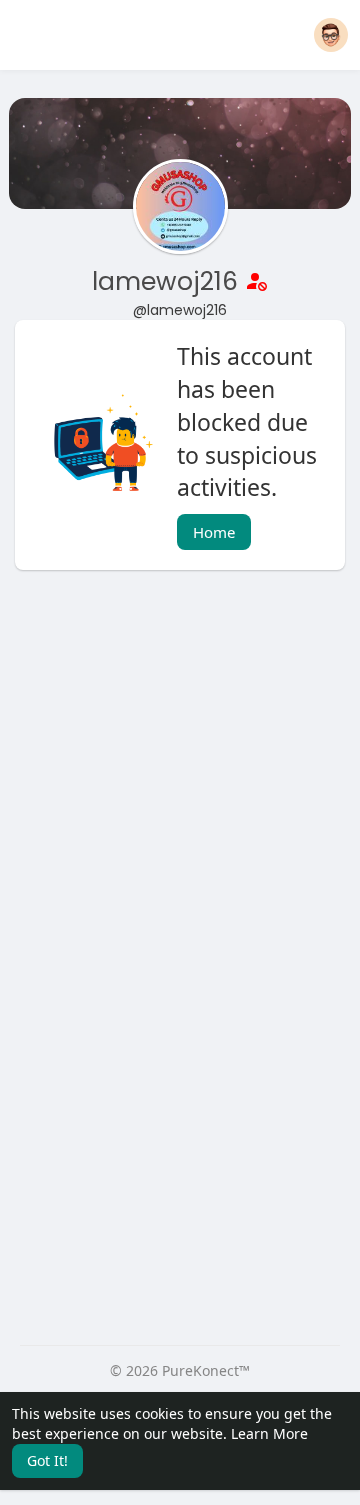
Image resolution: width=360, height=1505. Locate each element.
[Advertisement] (180, 785)
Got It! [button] (47, 1460)
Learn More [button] (269, 1433)
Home (214, 532)
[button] (331, 35)
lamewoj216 (168, 281)
